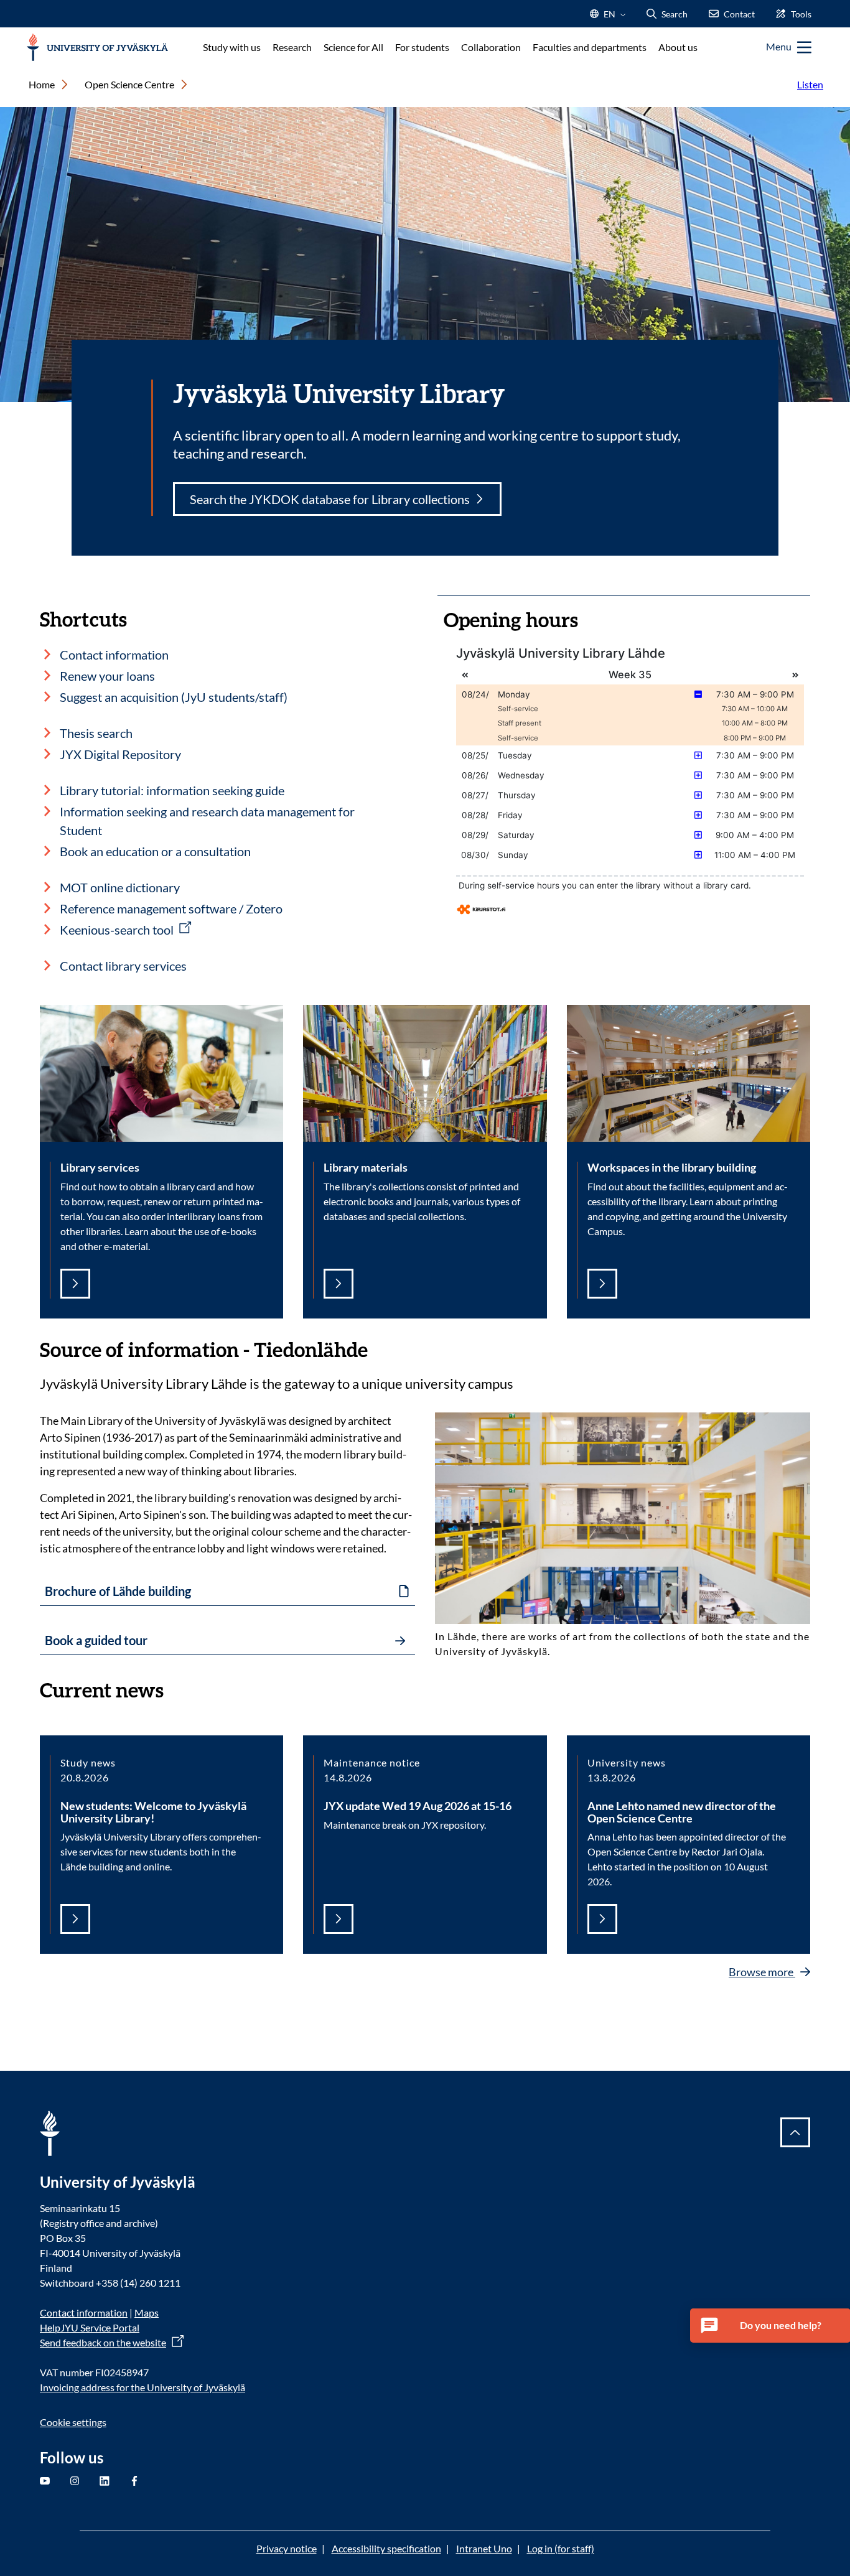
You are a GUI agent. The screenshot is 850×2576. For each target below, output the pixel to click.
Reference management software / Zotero (171, 908)
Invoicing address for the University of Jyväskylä (142, 2387)
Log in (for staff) (561, 2548)
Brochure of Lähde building (118, 1591)
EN (608, 18)
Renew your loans (107, 676)
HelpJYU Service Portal (90, 2327)
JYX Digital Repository (120, 754)
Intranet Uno (484, 2548)
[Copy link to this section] (380, 1348)
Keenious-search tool (117, 930)
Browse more (762, 1972)
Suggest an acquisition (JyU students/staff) (174, 697)
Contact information (114, 655)
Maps (147, 2312)
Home (42, 84)
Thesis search (96, 733)
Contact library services (123, 966)
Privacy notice (287, 2548)
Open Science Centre (129, 84)
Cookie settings (73, 2422)
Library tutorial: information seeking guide (172, 790)
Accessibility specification (386, 2548)
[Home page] (97, 48)
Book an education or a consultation (155, 851)
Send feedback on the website (103, 2342)
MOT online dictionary (120, 887)
